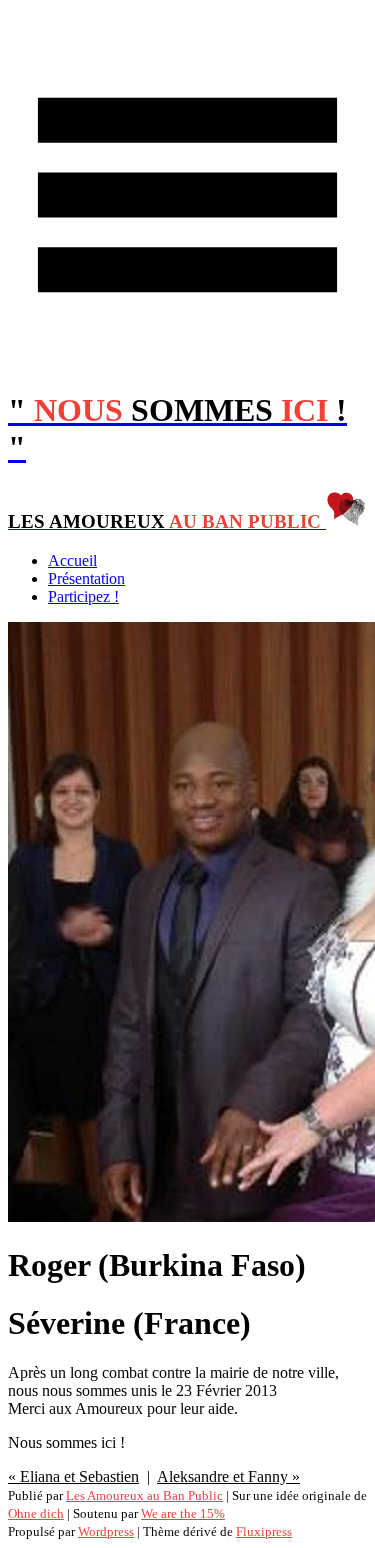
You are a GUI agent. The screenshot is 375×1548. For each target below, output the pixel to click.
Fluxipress (264, 1531)
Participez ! (83, 596)
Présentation (86, 578)
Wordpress (106, 1531)
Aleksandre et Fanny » (228, 1476)
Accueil (72, 560)
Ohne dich (36, 1513)
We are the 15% (183, 1513)
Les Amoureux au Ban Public (144, 1495)
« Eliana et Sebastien (73, 1476)
